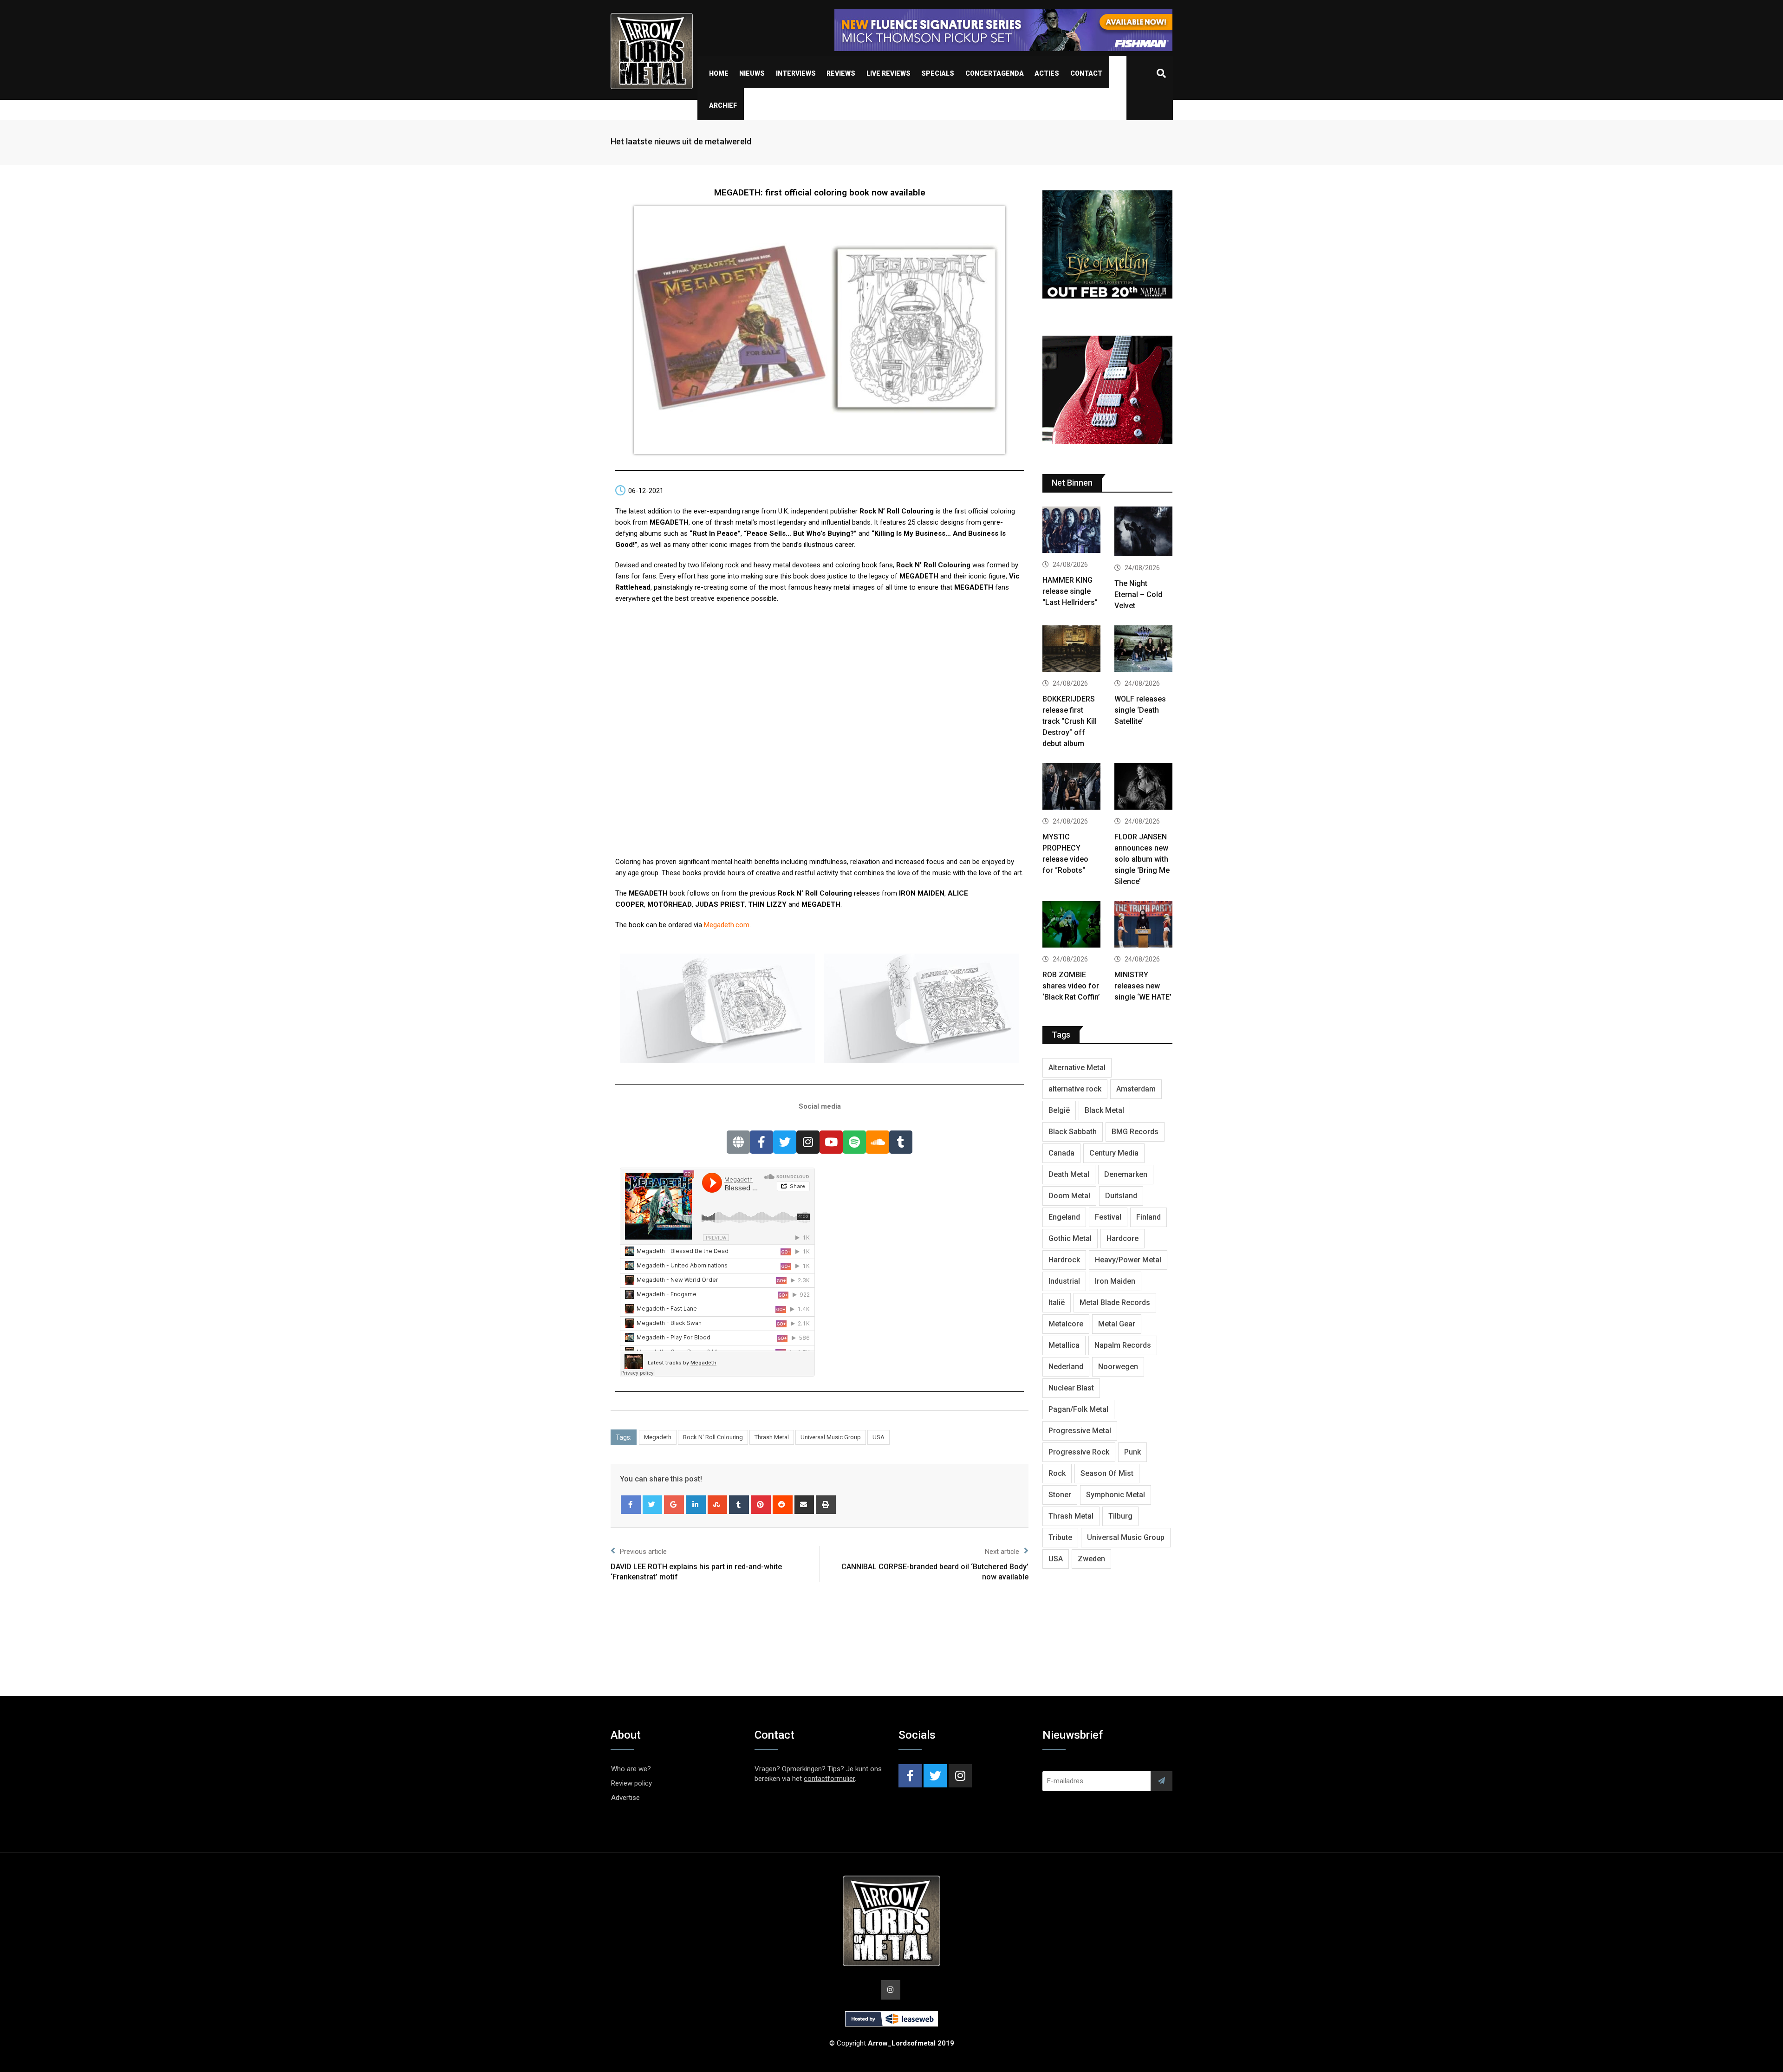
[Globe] (738, 1142)
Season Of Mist (1107, 1473)
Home (719, 73)
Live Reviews (888, 73)
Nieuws (752, 73)
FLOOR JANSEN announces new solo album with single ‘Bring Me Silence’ (1142, 859)
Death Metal (1069, 1174)
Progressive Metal (1080, 1431)
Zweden (1091, 1559)
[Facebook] (761, 1142)
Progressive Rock (1079, 1452)
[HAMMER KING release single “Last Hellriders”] (1071, 531)
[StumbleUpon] (718, 1505)
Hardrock (1064, 1260)
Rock (1057, 1473)
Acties (1047, 73)
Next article (1002, 1552)
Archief (723, 105)
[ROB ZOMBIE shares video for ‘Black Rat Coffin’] (1071, 926)
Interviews (796, 73)
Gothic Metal (1070, 1238)
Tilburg (1120, 1516)
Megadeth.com (727, 925)
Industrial (1064, 1281)
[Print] (826, 1505)
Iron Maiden (1115, 1281)
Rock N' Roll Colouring (713, 1437)
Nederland (1066, 1367)
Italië (1057, 1302)
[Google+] (674, 1505)
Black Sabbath (1073, 1132)
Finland (1149, 1217)
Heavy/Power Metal (1128, 1260)
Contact (1086, 73)
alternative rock (1075, 1089)
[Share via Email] (804, 1505)
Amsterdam (1136, 1089)
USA (878, 1437)
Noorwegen (1118, 1367)
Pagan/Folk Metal (1078, 1409)
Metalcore (1066, 1324)
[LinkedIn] (696, 1505)
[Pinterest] (761, 1505)
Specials (938, 73)
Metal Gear (1117, 1324)
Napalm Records (1123, 1345)
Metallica (1064, 1345)
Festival (1108, 1217)
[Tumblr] (901, 1142)
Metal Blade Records (1115, 1302)
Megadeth (658, 1437)
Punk (1132, 1452)
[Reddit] (783, 1505)
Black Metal (1104, 1110)
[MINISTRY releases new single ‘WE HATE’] (1143, 926)
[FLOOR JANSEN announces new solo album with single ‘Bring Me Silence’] (1143, 788)
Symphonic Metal (1116, 1495)
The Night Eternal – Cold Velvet (1138, 594)
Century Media (1114, 1153)
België (1059, 1110)
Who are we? (631, 1769)
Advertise (625, 1798)
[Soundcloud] (878, 1142)
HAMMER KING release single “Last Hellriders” (1070, 591)
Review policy (631, 1783)
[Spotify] (854, 1142)
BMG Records (1135, 1132)
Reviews (841, 73)
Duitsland (1121, 1196)
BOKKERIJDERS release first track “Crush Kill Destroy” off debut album (1070, 721)
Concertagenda (995, 73)
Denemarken (1126, 1174)
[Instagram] (808, 1142)
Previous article (643, 1552)
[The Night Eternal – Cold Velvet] (1143, 533)
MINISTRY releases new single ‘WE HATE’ (1143, 986)
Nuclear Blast (1071, 1388)
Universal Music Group (831, 1437)
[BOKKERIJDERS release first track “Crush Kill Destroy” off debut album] (1071, 650)
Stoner (1060, 1495)
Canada (1061, 1153)
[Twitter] (785, 1142)
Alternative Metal (1077, 1068)
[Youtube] (831, 1142)
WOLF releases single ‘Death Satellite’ (1140, 710)
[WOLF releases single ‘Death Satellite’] (1143, 650)
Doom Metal (1069, 1196)
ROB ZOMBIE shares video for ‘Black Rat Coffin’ (1071, 986)
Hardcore (1123, 1238)
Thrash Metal (772, 1437)
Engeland (1064, 1217)
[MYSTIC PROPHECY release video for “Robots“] (1071, 788)
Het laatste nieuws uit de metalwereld (681, 141)
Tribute (1060, 1537)
